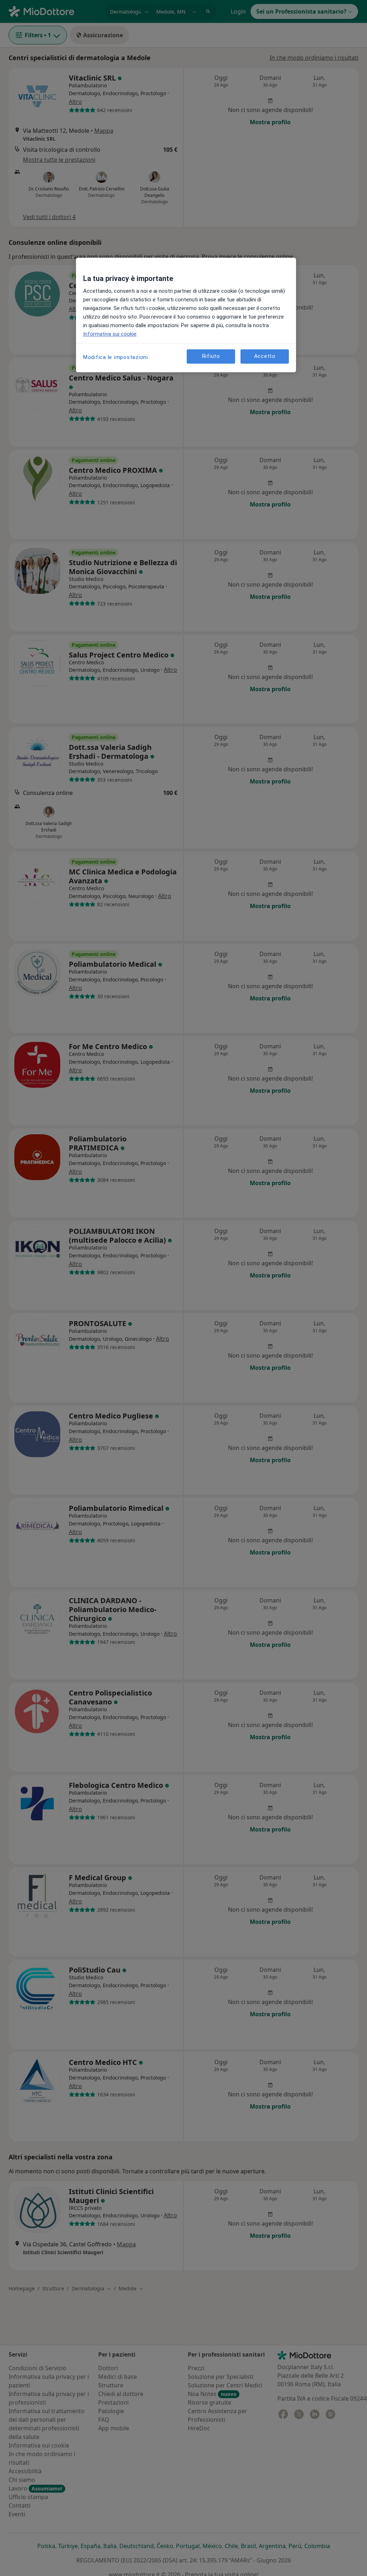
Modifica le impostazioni (116, 357)
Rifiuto (211, 356)
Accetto (265, 356)
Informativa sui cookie (110, 334)
